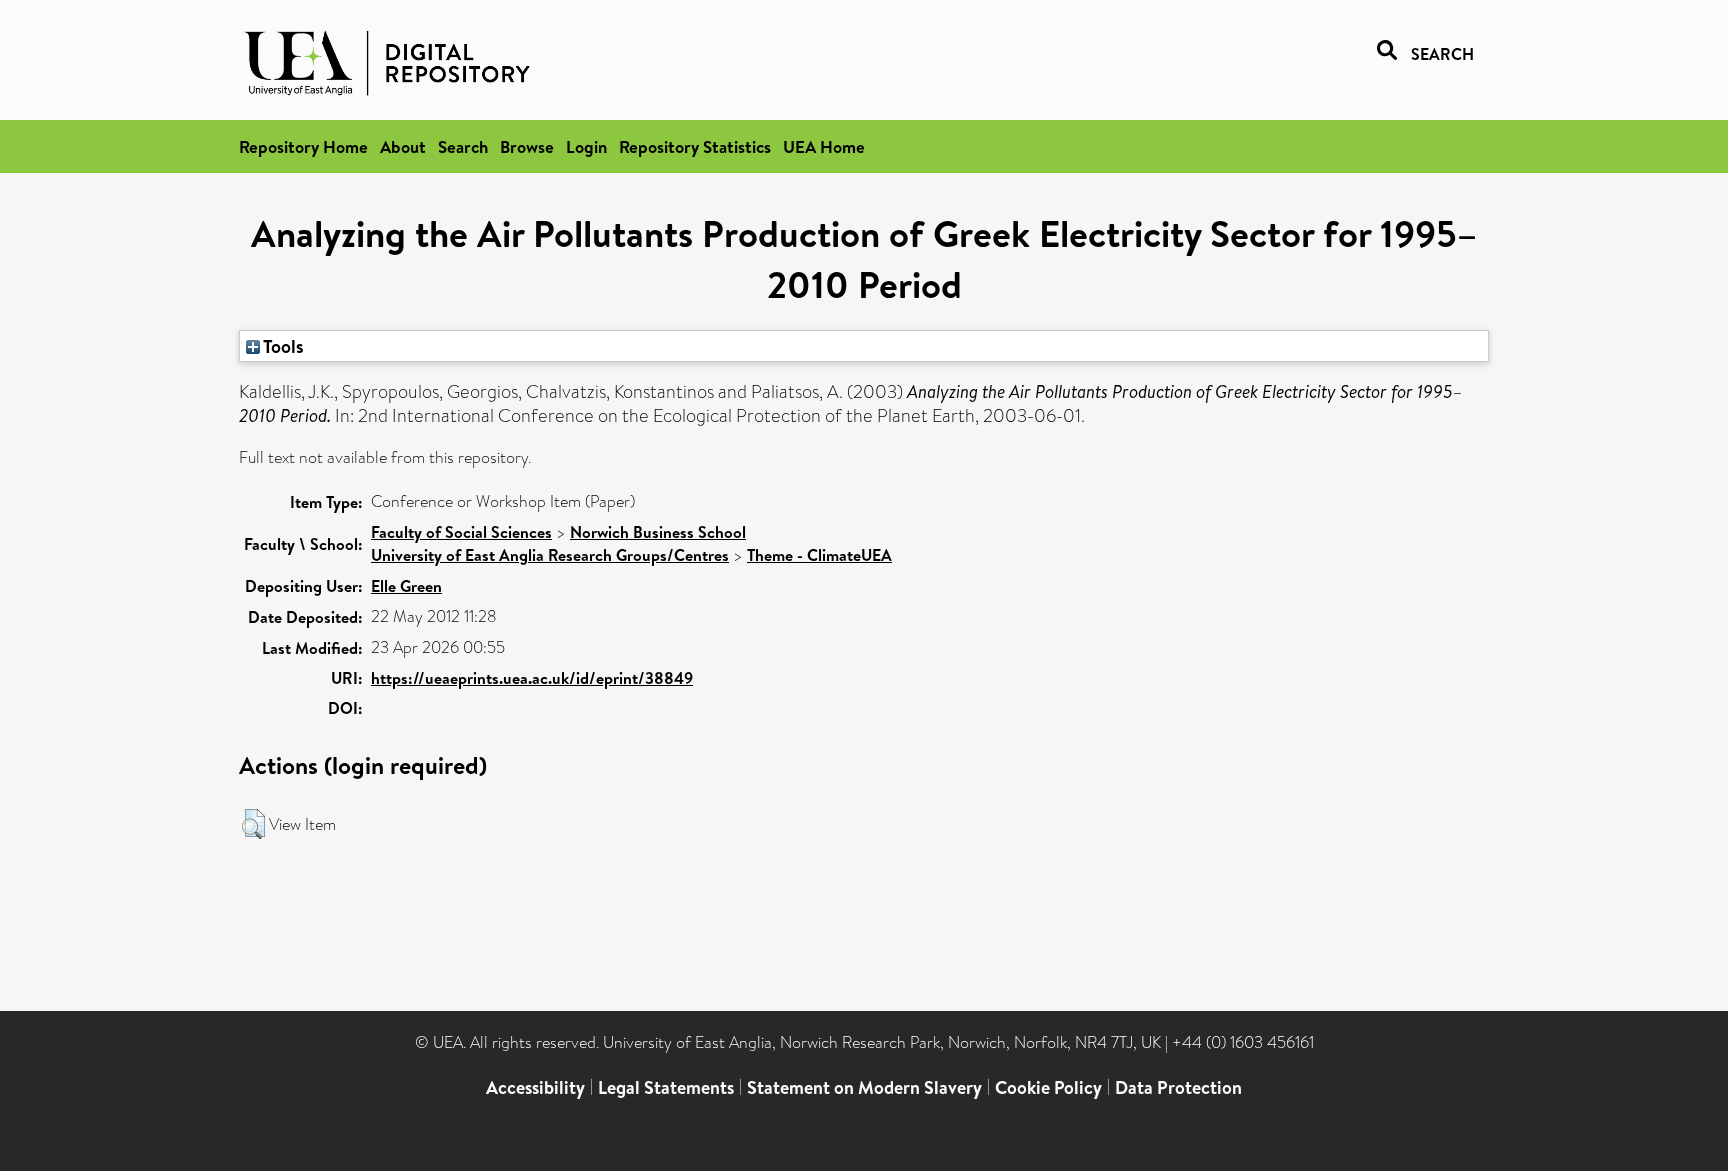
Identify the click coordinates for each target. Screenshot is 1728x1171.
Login (586, 146)
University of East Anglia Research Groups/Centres (550, 555)
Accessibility (535, 1087)
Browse (527, 146)
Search (463, 146)
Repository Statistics (695, 146)
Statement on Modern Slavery (864, 1087)
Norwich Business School (658, 532)
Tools (282, 346)
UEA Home (824, 146)
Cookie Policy (1048, 1087)
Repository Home (303, 146)
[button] (253, 824)
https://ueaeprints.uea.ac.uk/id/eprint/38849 (532, 678)
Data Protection (1178, 1087)
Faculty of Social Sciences (461, 532)
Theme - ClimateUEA (819, 555)
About (403, 146)
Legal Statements (666, 1087)
